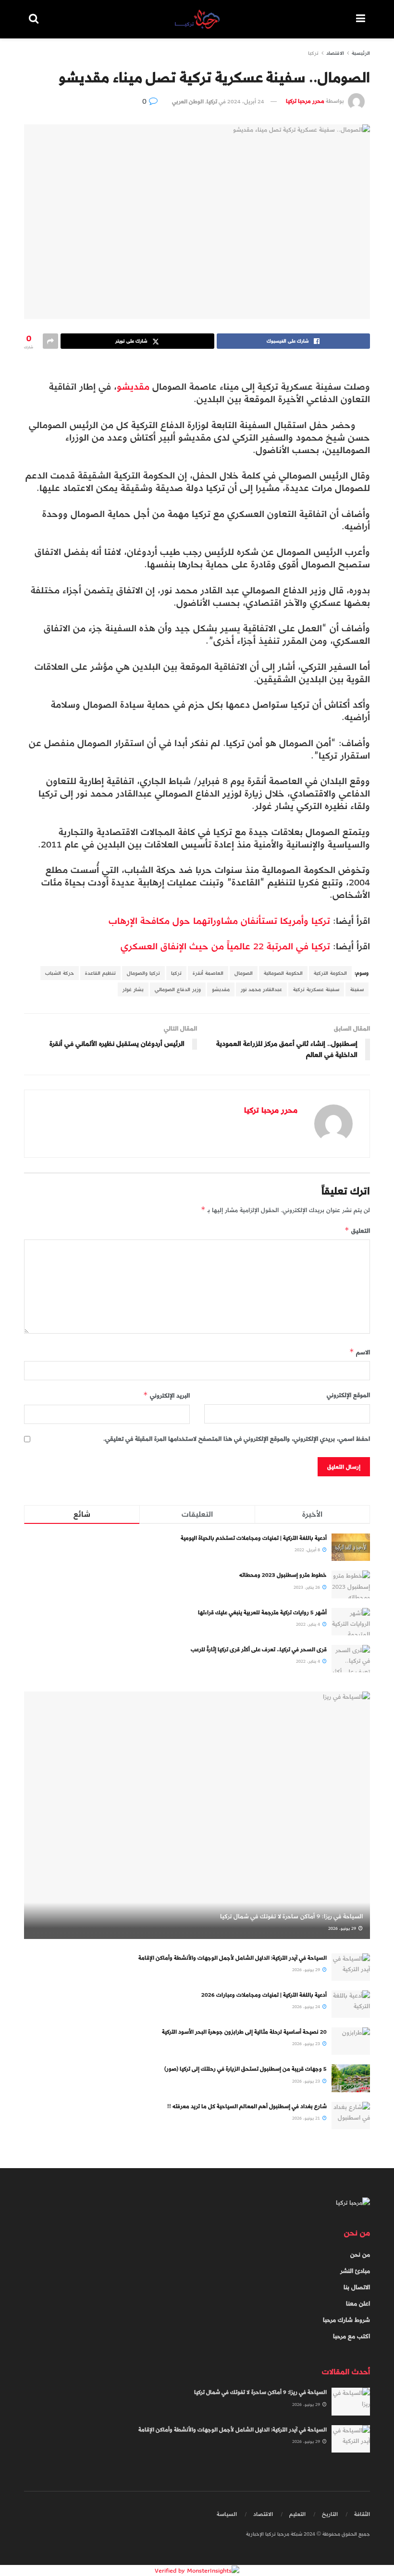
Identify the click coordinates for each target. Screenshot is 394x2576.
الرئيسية (361, 53)
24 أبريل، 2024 (246, 101)
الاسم (360, 1352)
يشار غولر (133, 989)
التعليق (357, 1231)
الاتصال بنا (357, 2287)
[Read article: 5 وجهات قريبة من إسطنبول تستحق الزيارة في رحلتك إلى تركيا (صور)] (351, 2078)
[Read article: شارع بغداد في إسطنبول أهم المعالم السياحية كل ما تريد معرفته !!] (351, 2116)
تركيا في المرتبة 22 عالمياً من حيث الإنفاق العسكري (225, 946)
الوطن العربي (188, 101)
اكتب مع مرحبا (351, 2336)
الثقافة (362, 2514)
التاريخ (330, 2514)
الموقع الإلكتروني (348, 1395)
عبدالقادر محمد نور (261, 989)
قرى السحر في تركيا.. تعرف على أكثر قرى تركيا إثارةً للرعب (259, 1649)
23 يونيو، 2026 (307, 2044)
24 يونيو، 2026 (307, 2007)
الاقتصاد (335, 53)
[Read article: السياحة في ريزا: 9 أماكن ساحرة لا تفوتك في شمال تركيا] (197, 1815)
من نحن (360, 2255)
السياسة (227, 2514)
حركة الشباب (60, 973)
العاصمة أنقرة (208, 973)
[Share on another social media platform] (50, 341)
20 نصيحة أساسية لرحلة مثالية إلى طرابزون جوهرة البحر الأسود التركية (244, 2032)
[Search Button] (34, 19)
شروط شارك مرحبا (346, 2320)
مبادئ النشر (355, 2271)
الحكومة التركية (330, 973)
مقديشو (133, 386)
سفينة (357, 989)
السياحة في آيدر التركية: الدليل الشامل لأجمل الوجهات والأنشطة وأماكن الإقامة (233, 1958)
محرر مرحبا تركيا (305, 101)
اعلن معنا (358, 2304)
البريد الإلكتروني (166, 1395)
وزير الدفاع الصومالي (178, 989)
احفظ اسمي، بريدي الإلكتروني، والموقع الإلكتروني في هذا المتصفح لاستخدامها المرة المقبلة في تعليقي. (237, 1439)
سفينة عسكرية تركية (316, 989)
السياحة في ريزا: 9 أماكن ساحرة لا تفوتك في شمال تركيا (291, 1916)
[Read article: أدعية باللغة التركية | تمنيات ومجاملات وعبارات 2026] (351, 2004)
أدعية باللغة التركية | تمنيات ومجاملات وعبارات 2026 (264, 1995)
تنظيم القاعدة (100, 973)
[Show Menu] (361, 19)
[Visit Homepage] (197, 19)
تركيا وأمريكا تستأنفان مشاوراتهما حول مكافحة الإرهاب (219, 921)
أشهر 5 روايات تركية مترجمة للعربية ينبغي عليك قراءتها (262, 1612)
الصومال (244, 973)
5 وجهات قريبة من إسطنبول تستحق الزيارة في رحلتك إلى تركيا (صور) (246, 2069)
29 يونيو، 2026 (343, 1928)
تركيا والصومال (143, 973)
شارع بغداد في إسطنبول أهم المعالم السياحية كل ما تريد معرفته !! (247, 2106)
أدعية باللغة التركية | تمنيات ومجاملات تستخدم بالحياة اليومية (254, 1538)
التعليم (297, 2514)
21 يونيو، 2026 (307, 2118)
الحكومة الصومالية (283, 973)
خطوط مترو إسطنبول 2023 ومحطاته (283, 1575)
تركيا (313, 53)
